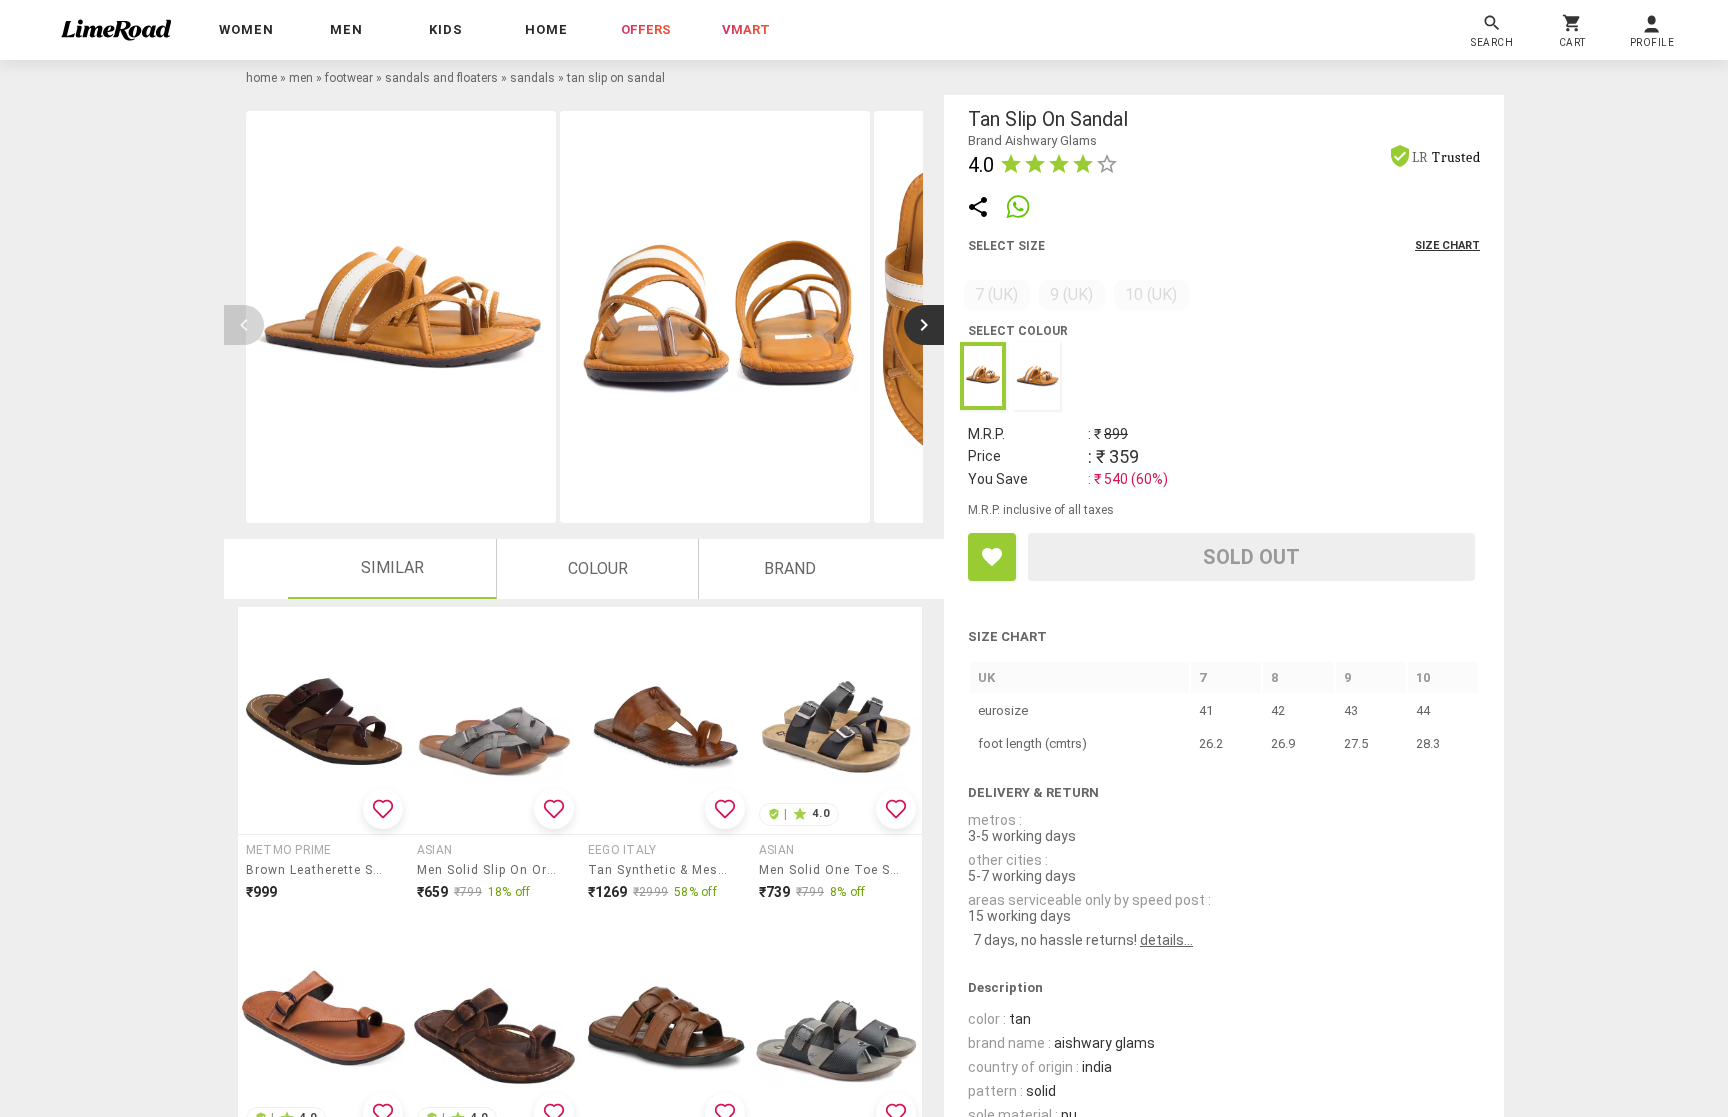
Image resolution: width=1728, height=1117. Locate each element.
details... (1166, 940)
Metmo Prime (289, 850)
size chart (1447, 245)
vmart (746, 29)
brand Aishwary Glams (1032, 140)
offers (646, 29)
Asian (434, 850)
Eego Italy (622, 850)
